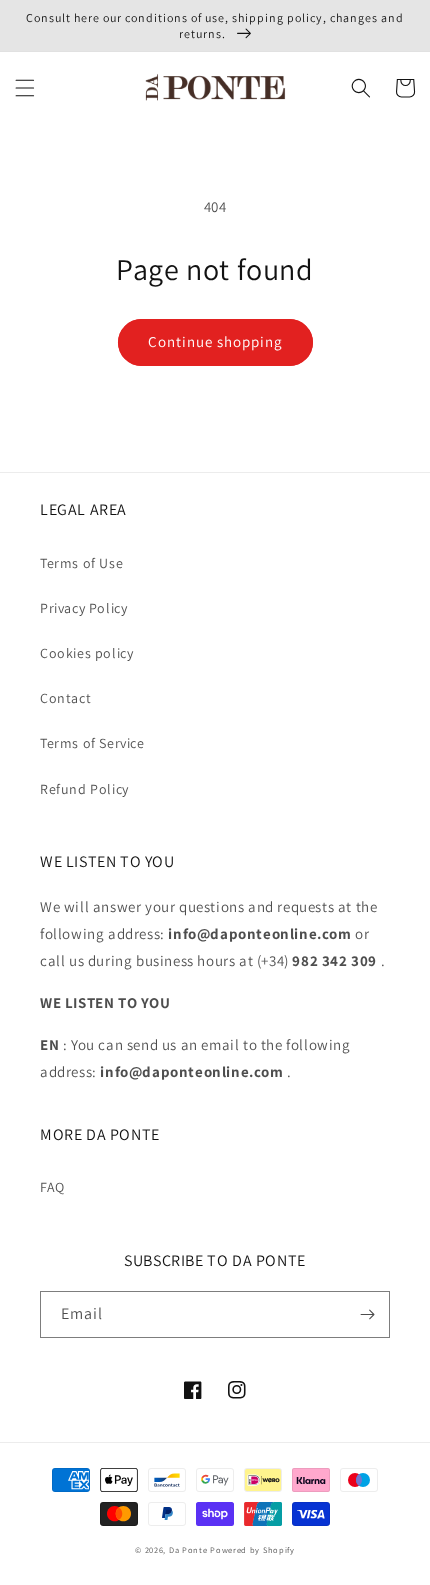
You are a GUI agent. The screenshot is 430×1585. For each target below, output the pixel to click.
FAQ (52, 1187)
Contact (65, 698)
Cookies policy (86, 653)
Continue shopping (215, 341)
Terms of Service (92, 743)
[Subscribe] (367, 1314)
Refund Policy (84, 789)
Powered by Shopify (252, 1549)
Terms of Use (81, 563)
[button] (25, 88)
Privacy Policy (83, 608)
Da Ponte (188, 1549)
